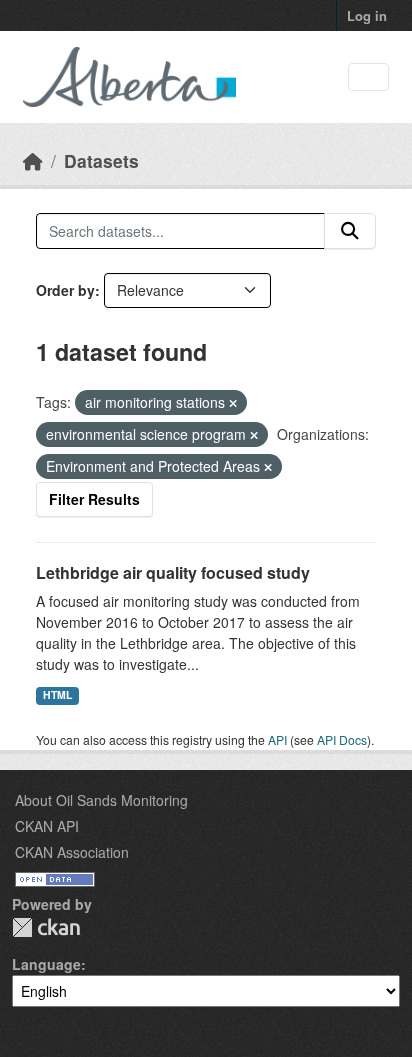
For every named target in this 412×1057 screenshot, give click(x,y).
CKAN (46, 927)
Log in (367, 15)
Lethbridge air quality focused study (173, 572)
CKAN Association (72, 852)
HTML (57, 694)
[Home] (33, 160)
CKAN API (47, 826)
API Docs (342, 739)
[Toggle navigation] (368, 77)
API (277, 739)
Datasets (101, 160)
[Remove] (233, 403)
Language (46, 964)
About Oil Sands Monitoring (101, 800)
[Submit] (350, 231)
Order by (65, 290)
